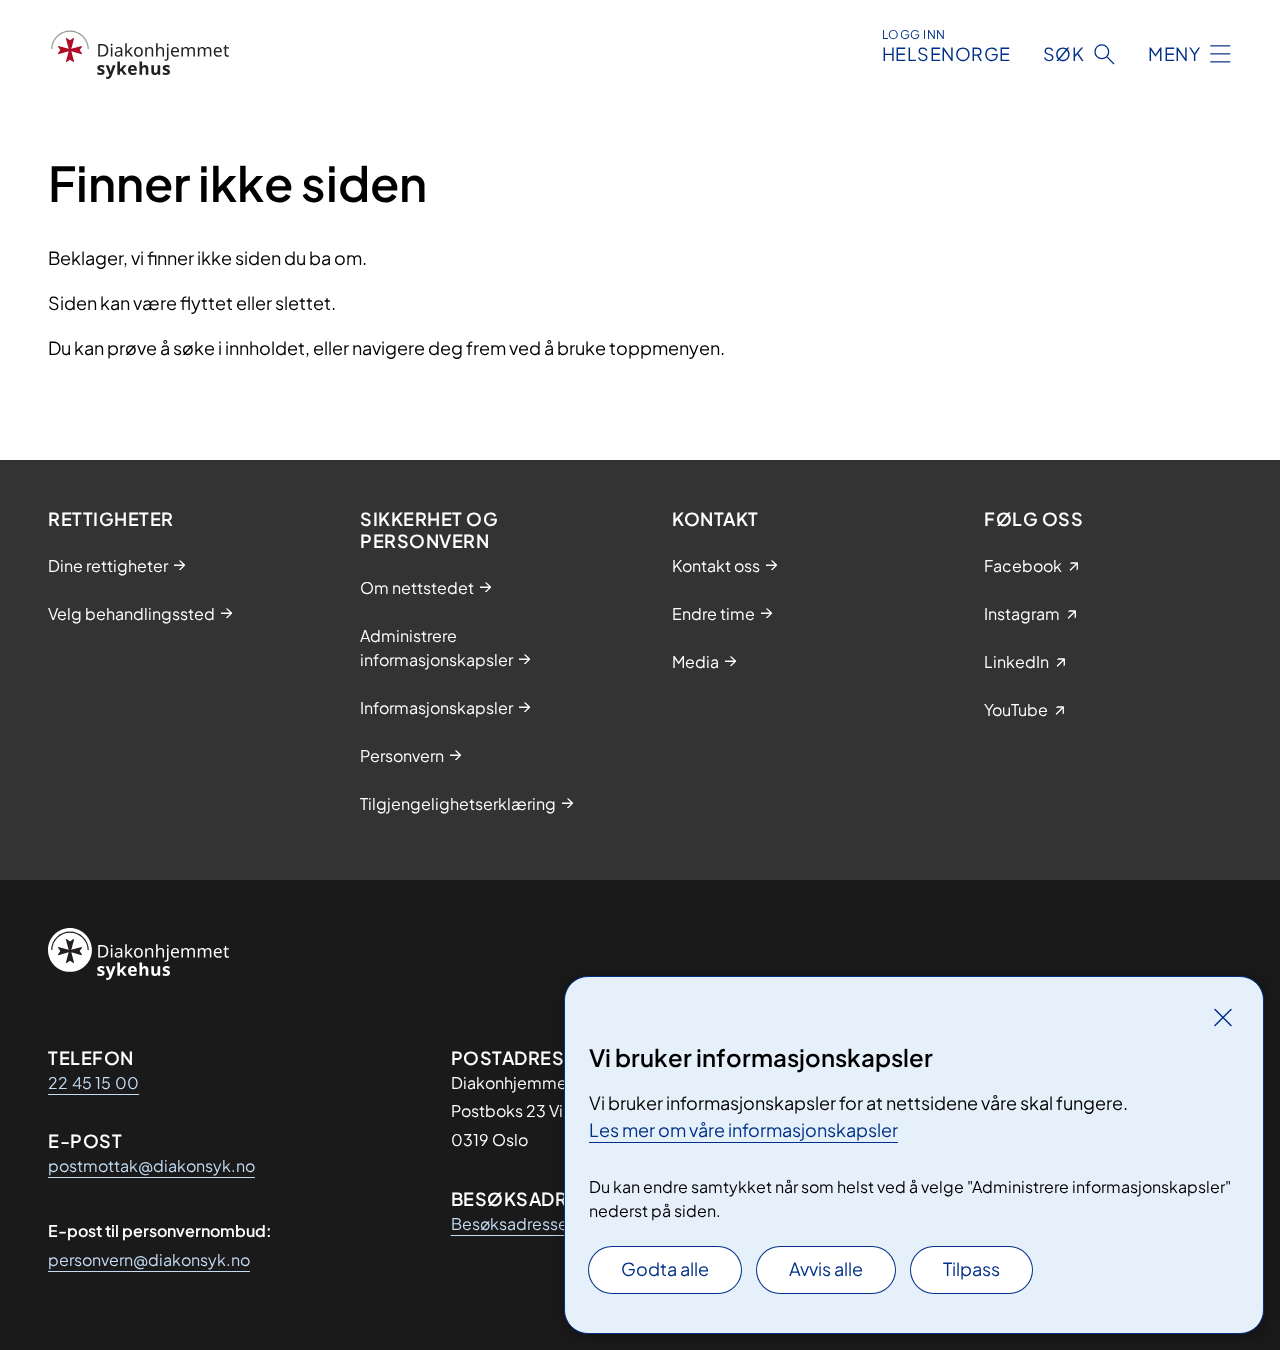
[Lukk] (1223, 1017)
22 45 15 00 (93, 1082)
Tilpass (971, 1268)
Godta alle (665, 1268)
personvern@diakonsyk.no (149, 1259)
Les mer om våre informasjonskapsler (743, 1129)
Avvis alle (826, 1268)
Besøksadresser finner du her (559, 1223)
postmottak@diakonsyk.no (151, 1165)
